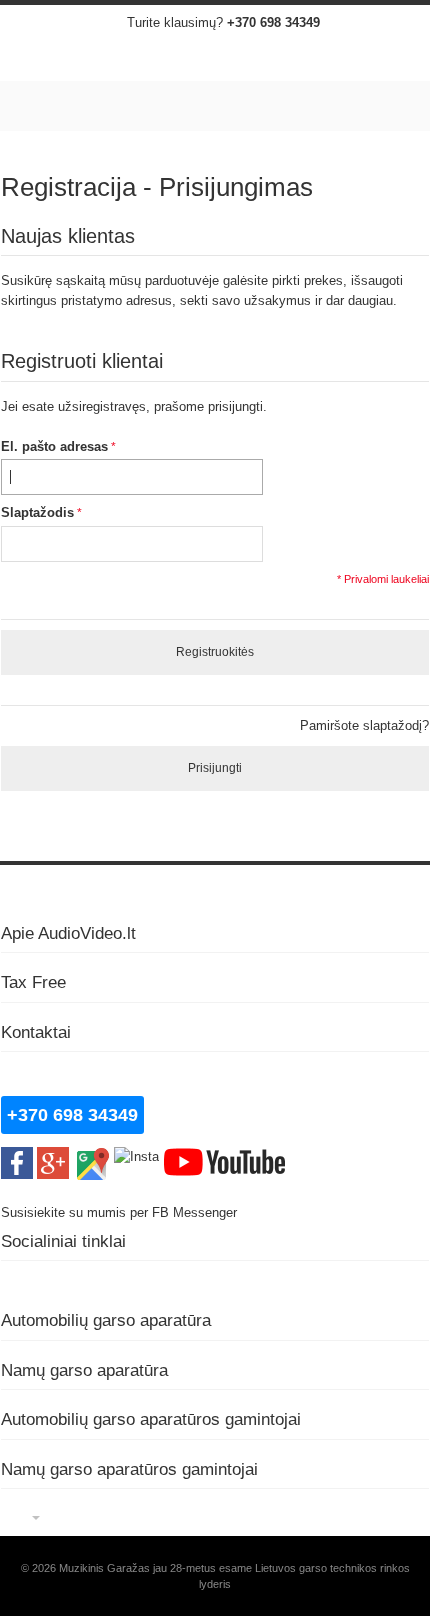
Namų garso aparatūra (84, 1370)
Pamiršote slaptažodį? (364, 725)
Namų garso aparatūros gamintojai (129, 1469)
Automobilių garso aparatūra (106, 1320)
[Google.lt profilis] (53, 1156)
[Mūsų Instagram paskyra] (136, 1156)
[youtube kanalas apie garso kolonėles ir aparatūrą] (224, 1156)
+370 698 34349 (273, 22)
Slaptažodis (37, 512)
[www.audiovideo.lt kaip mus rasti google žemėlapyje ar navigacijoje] (91, 1156)
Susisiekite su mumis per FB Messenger (121, 1212)
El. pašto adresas (54, 446)
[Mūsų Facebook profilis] (17, 1156)
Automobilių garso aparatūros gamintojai (151, 1419)
